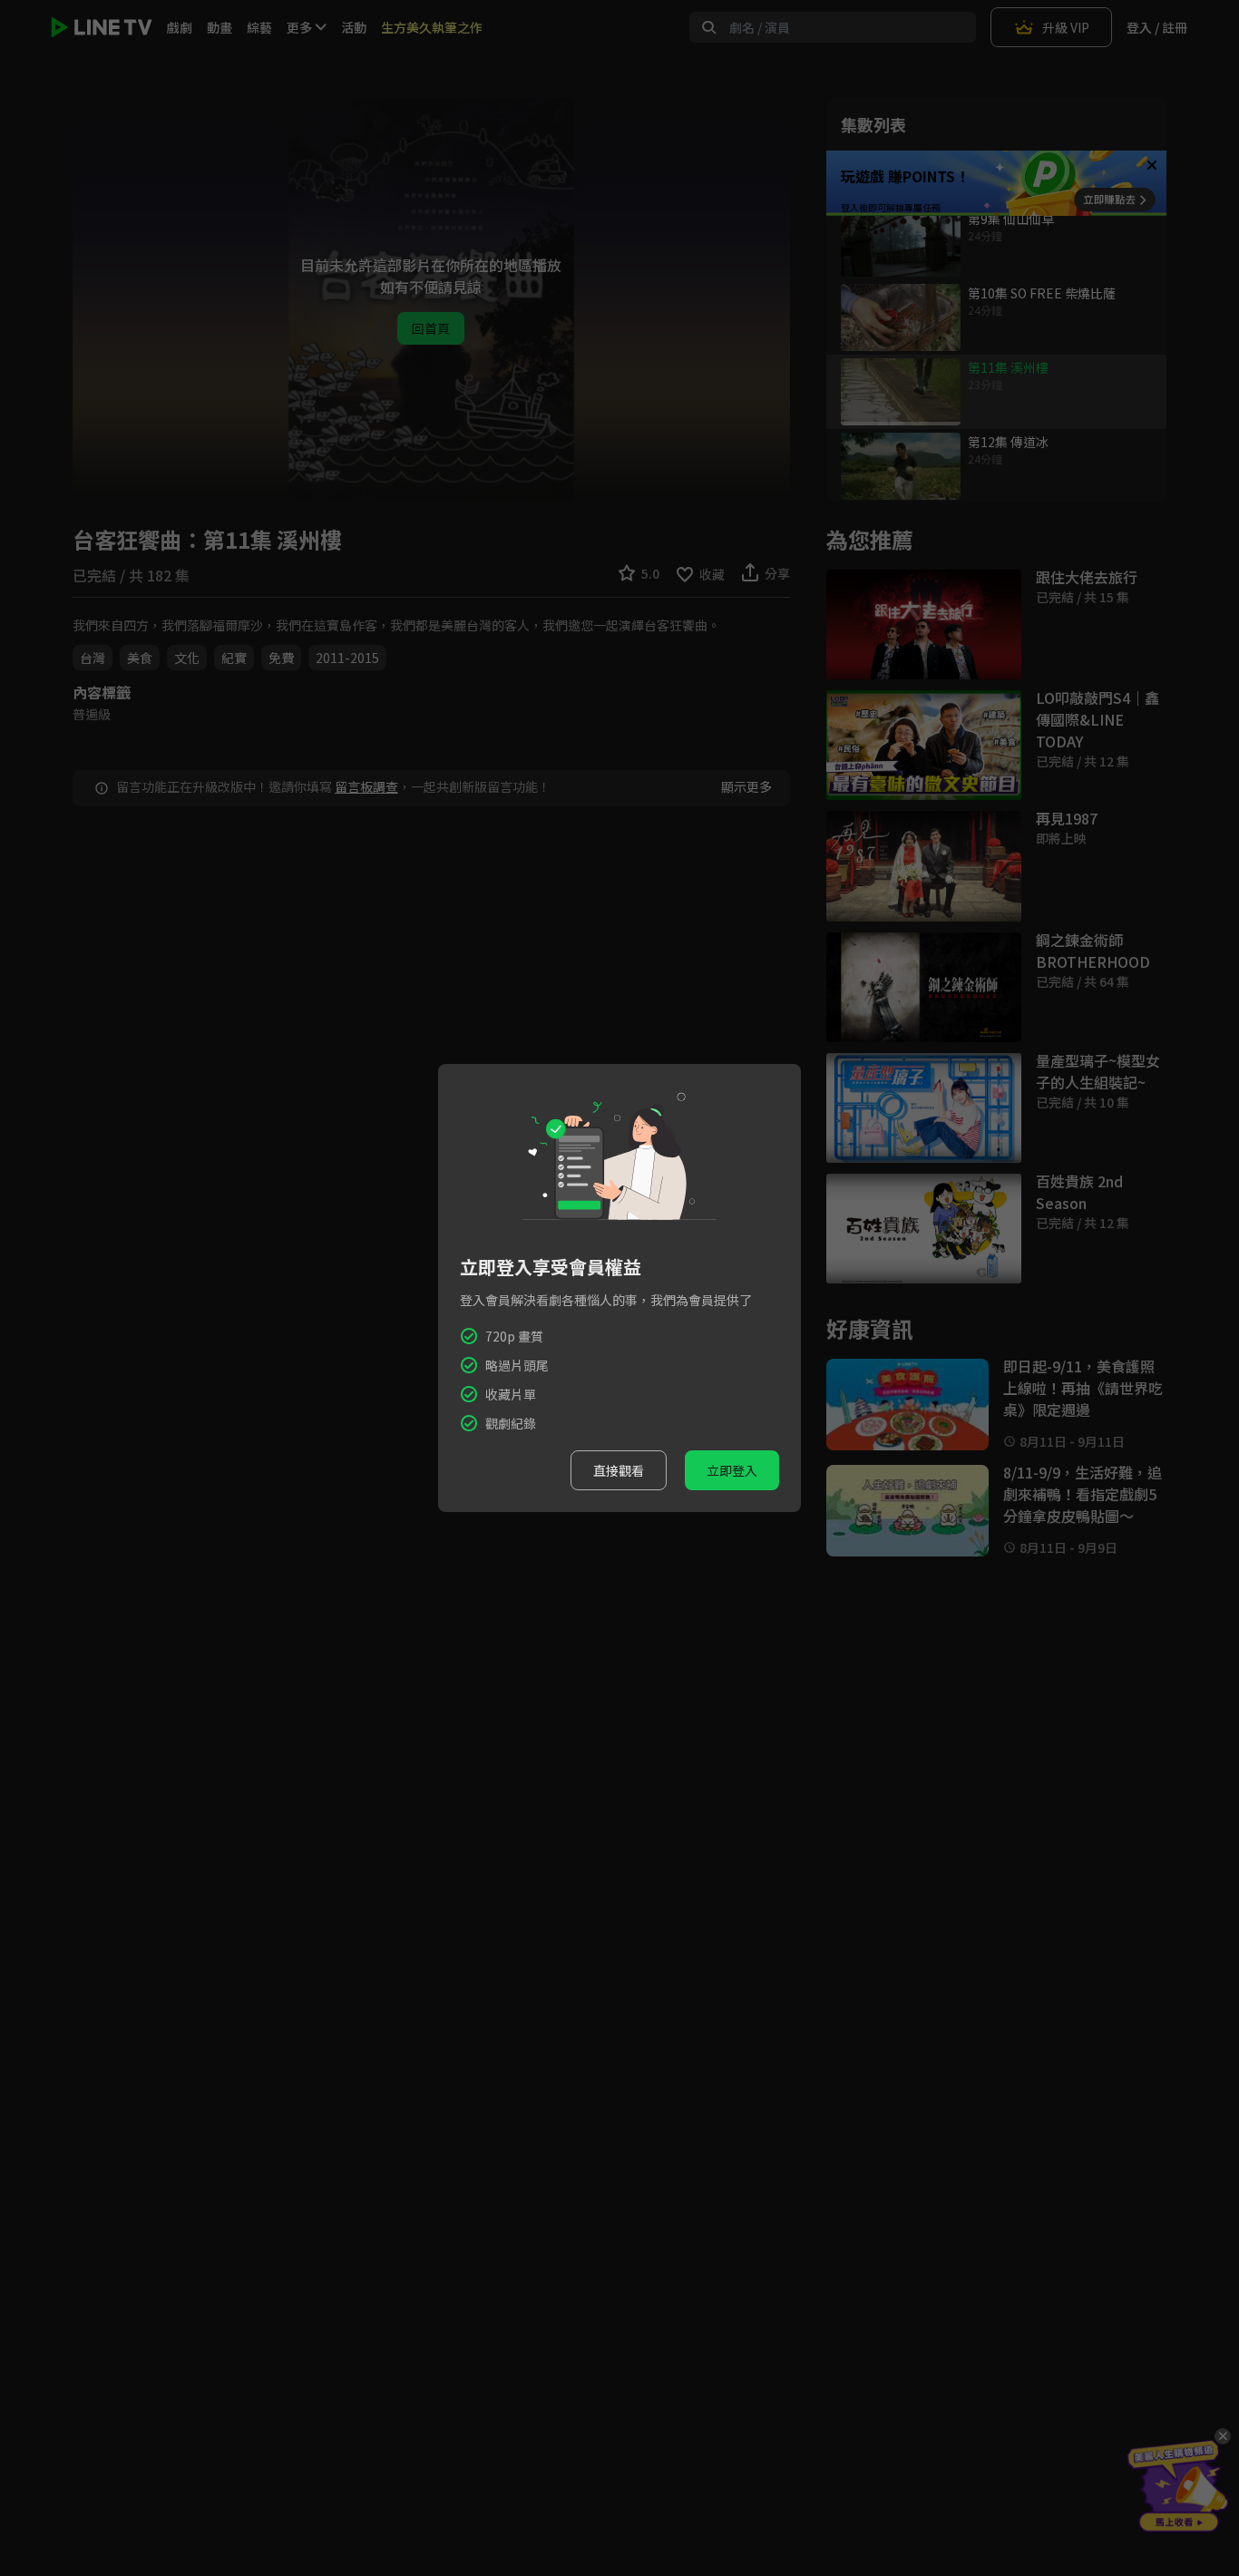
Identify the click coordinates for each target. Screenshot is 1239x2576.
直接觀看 (619, 1470)
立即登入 (732, 1470)
